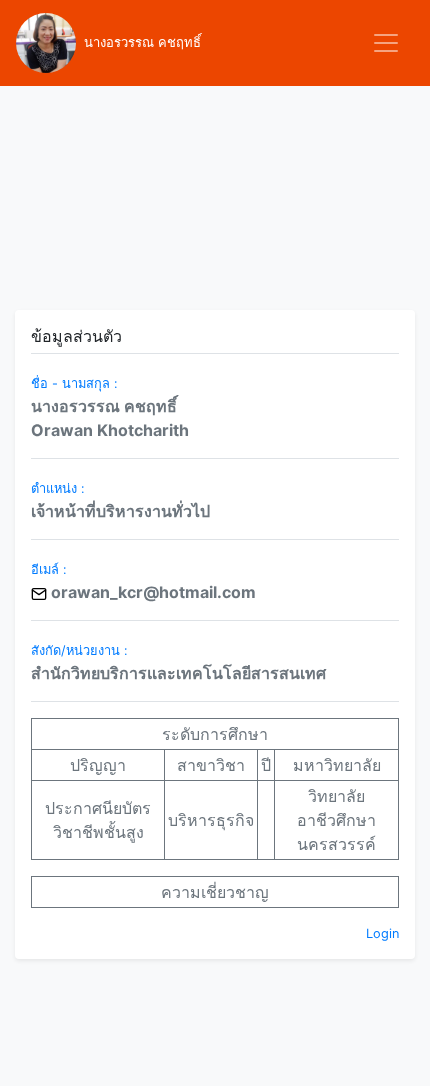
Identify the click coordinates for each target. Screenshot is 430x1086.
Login (382, 933)
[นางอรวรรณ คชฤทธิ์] (46, 43)
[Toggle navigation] (386, 43)
